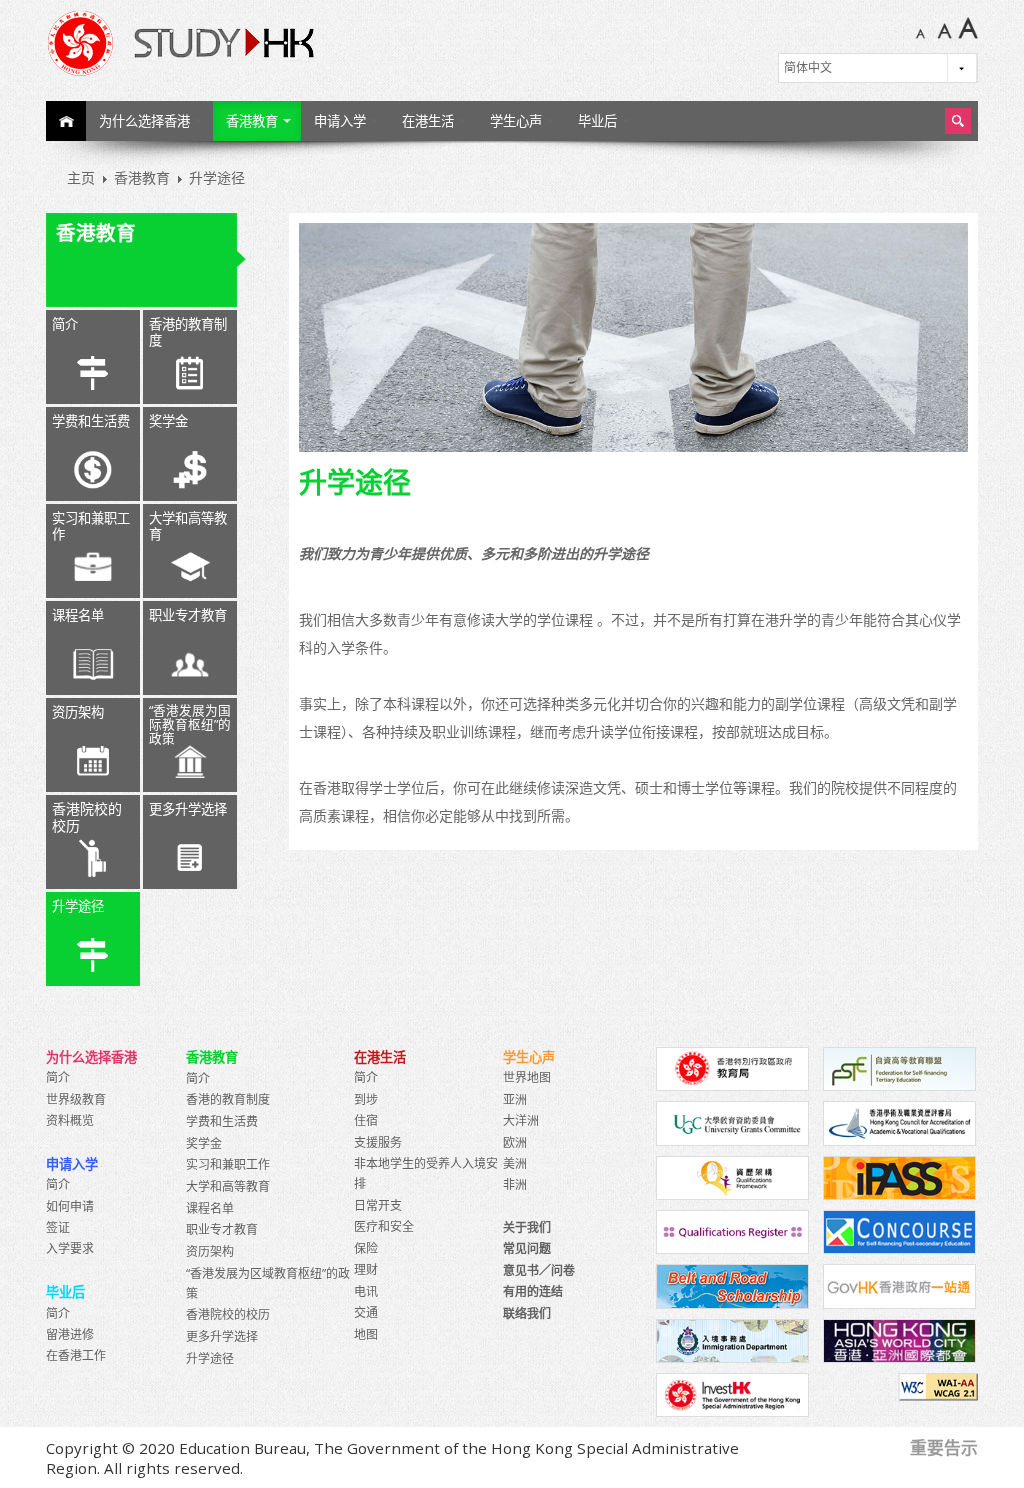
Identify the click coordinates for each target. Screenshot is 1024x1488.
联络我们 (527, 1313)
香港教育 (252, 121)
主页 (66, 121)
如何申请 (70, 1206)
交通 (366, 1312)
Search (958, 121)
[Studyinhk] (268, 43)
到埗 (366, 1099)
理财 (366, 1269)
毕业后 (597, 121)
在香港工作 (76, 1355)
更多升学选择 (188, 809)
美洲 (515, 1163)
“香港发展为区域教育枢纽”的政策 (268, 1283)
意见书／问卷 (539, 1270)
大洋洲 (521, 1120)
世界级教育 (76, 1099)
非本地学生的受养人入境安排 (426, 1173)
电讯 (366, 1291)
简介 (65, 324)
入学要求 (70, 1248)
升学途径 (78, 906)
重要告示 (944, 1447)
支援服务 (378, 1142)
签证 (58, 1227)
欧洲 (515, 1142)
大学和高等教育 (188, 526)
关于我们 (527, 1227)
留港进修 (70, 1334)
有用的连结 (533, 1291)
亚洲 (515, 1099)
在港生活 (428, 121)
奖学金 (168, 421)
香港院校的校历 (87, 817)
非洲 (515, 1184)
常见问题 (527, 1248)
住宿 (366, 1120)
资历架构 (78, 712)
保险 (366, 1248)
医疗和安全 (384, 1226)
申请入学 (340, 121)
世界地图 (527, 1077)
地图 (366, 1334)
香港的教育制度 (188, 332)
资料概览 (70, 1120)
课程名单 (78, 615)
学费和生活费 (91, 421)
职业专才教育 (188, 615)
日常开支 (378, 1205)
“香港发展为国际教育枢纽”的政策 (190, 724)
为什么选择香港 (144, 121)
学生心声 (516, 121)
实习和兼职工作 (91, 526)
